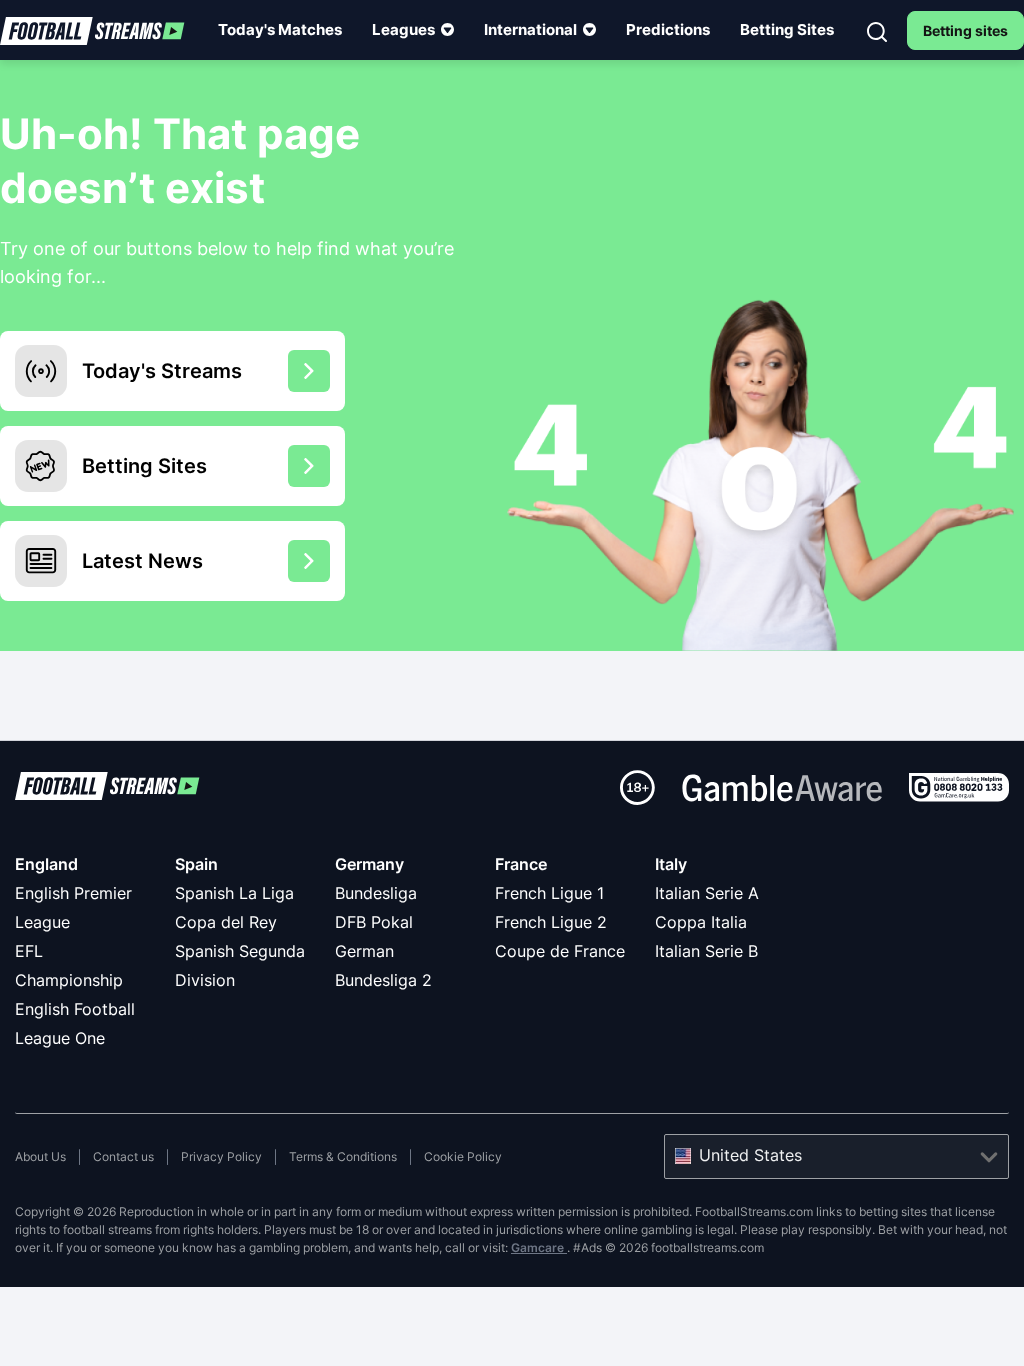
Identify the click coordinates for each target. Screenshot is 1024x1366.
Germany (369, 864)
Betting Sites (787, 29)
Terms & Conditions (343, 1156)
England (46, 864)
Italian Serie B (706, 951)
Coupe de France (560, 951)
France (521, 864)
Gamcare (539, 1247)
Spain (196, 864)
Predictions (668, 29)
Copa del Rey (226, 922)
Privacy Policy (221, 1156)
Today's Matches (280, 29)
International (530, 29)
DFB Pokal (374, 922)
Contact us (123, 1156)
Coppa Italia (701, 922)
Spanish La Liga (234, 893)
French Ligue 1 (549, 893)
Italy (671, 864)
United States (750, 1155)
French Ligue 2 (551, 922)
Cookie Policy (463, 1156)
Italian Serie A (707, 893)
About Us (40, 1156)
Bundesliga (376, 893)
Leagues (403, 29)
